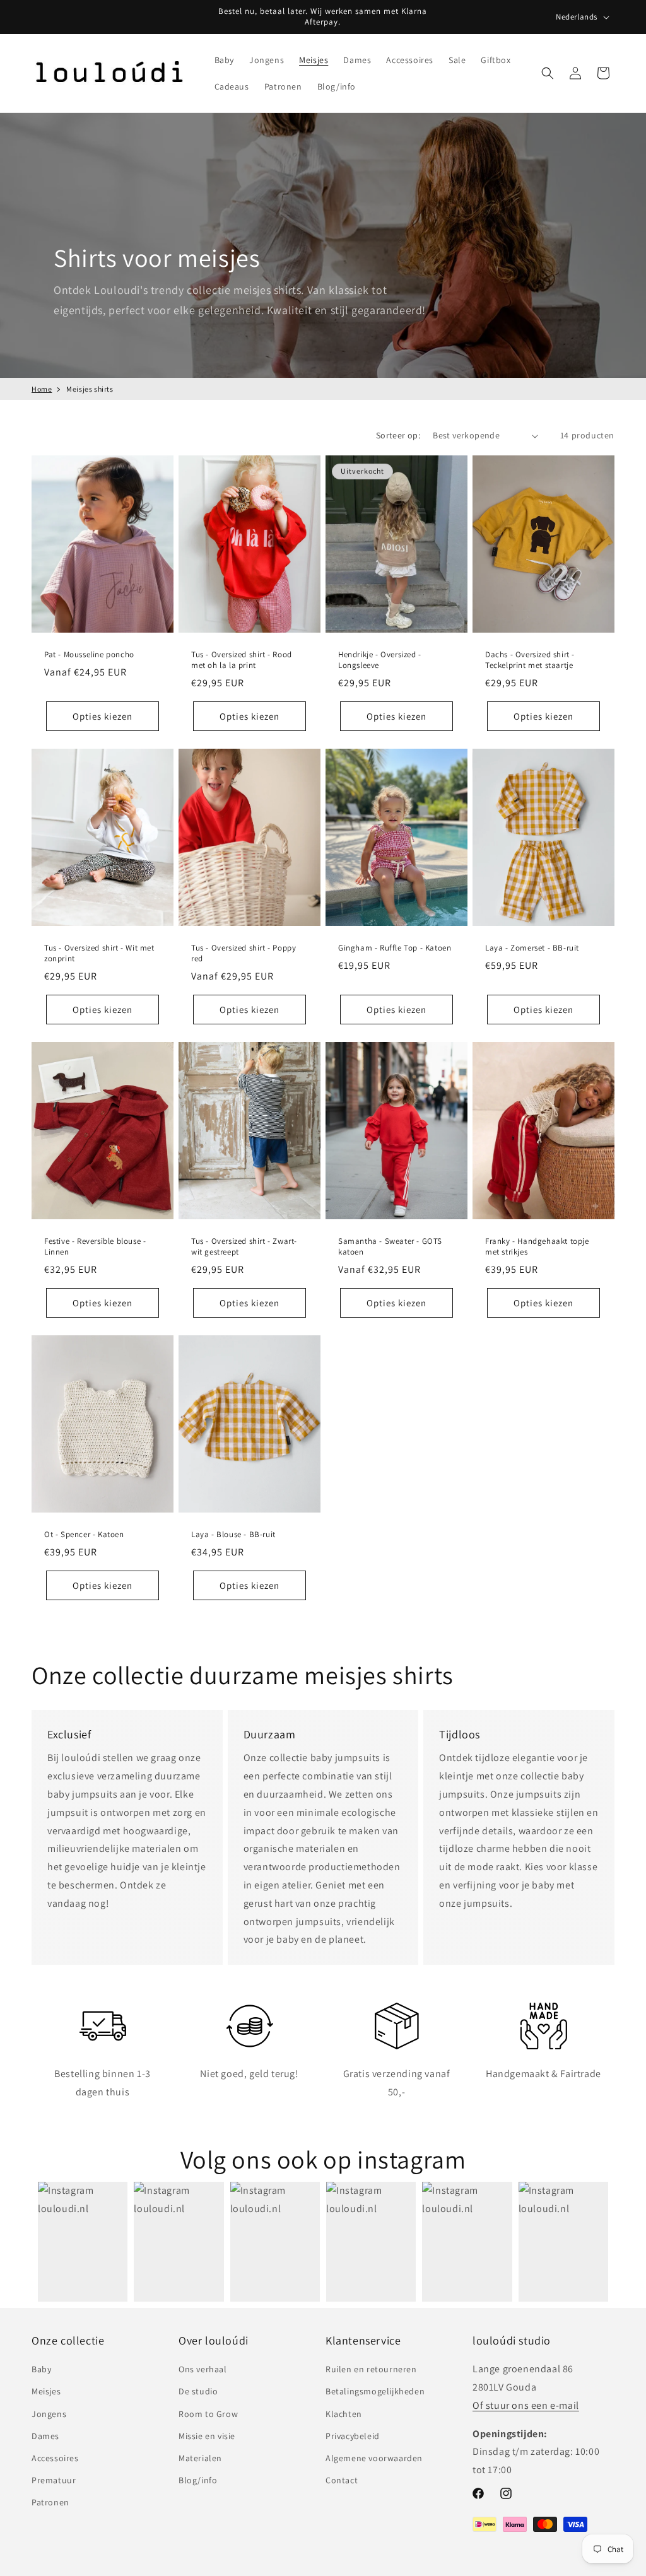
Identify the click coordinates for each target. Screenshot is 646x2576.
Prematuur (54, 2480)
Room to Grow (208, 2414)
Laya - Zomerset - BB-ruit (532, 948)
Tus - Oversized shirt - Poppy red (244, 953)
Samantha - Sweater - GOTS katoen (390, 1247)
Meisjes (46, 2391)
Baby (41, 2369)
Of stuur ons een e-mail (526, 2405)
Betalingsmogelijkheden (375, 2391)
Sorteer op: (398, 435)
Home (42, 389)
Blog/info (198, 2480)
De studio (198, 2391)
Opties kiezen (103, 716)
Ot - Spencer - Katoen (84, 1535)
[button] (224, 60)
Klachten (344, 2414)
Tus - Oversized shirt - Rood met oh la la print (242, 660)
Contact (342, 2480)
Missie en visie (207, 2436)
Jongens (49, 2414)
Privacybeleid (353, 2436)
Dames (45, 2436)
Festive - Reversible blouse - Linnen (95, 1247)
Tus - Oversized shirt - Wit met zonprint (99, 953)
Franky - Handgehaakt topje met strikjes (537, 1247)
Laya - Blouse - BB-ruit (233, 1535)
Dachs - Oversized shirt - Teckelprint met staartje (530, 660)
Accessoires (55, 2458)
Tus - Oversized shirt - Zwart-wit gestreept (244, 1247)
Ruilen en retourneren (371, 2369)
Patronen (50, 2502)
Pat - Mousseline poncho (89, 655)
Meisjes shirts (90, 389)
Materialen (200, 2458)
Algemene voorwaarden (374, 2458)
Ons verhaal (203, 2369)
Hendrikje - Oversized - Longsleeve (380, 660)
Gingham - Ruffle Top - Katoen (395, 948)
